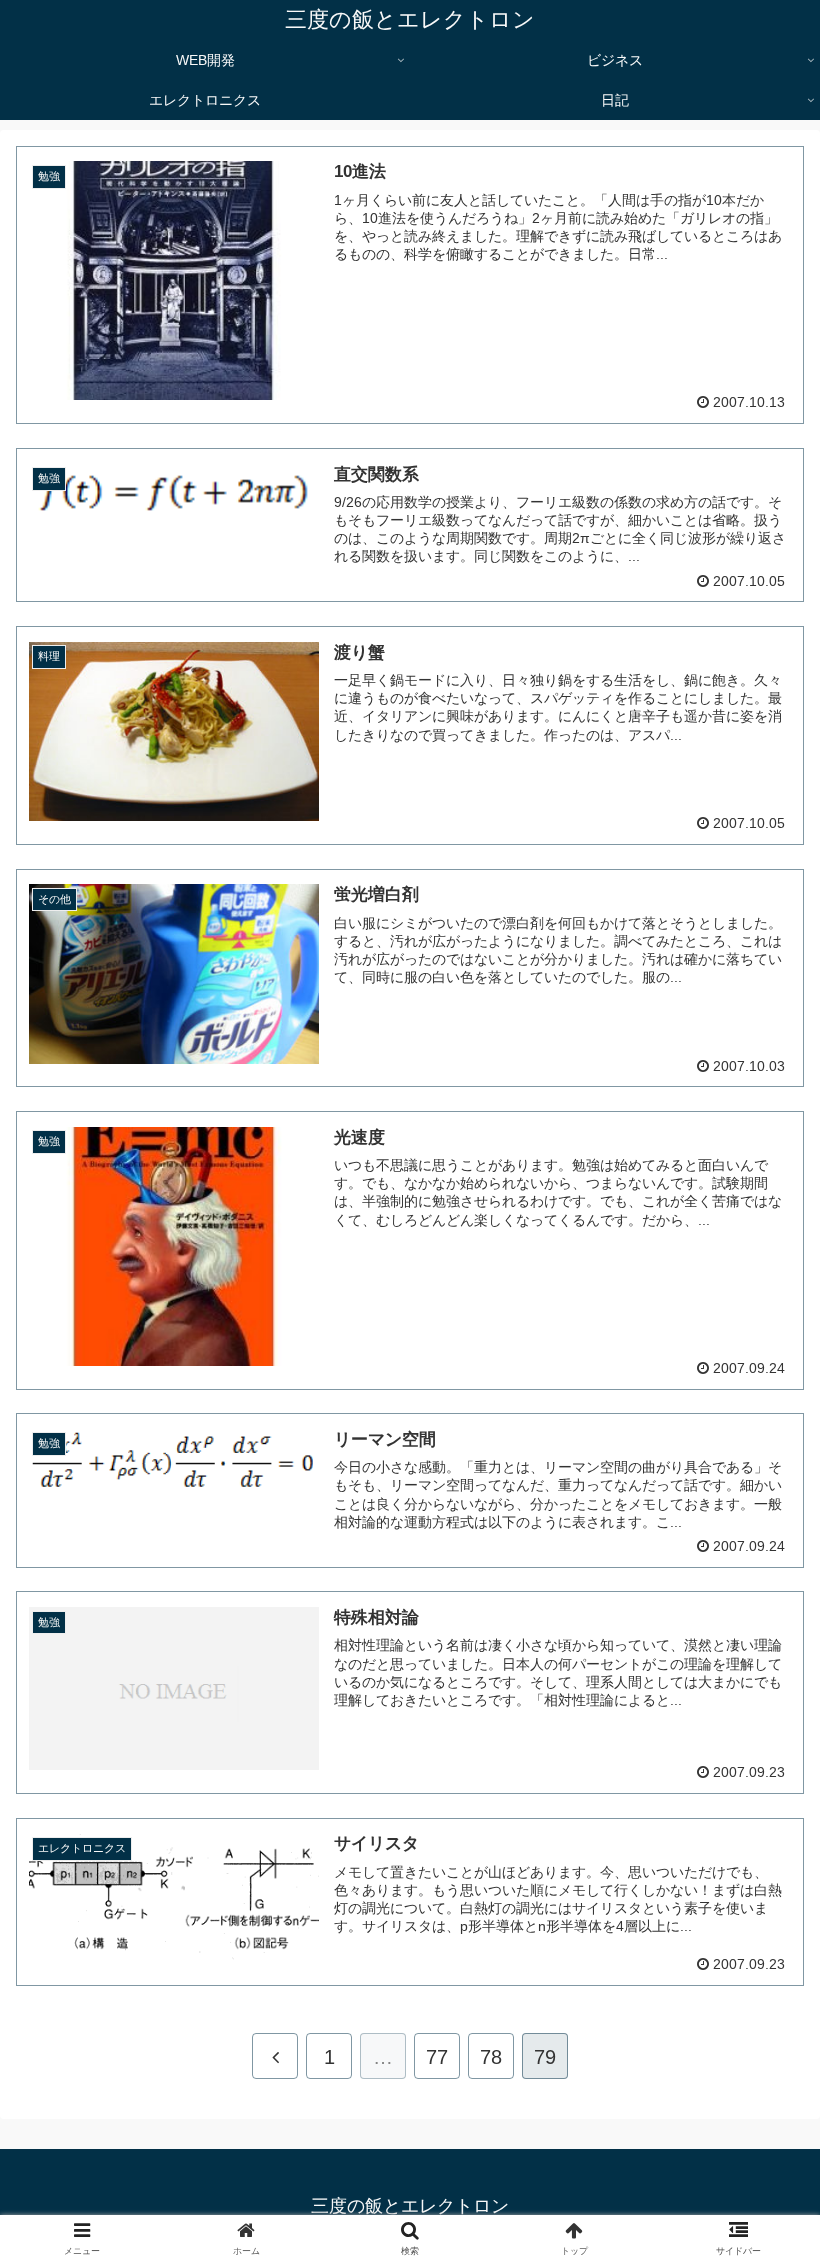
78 (491, 2057)
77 (437, 2057)
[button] (758, 1836)
